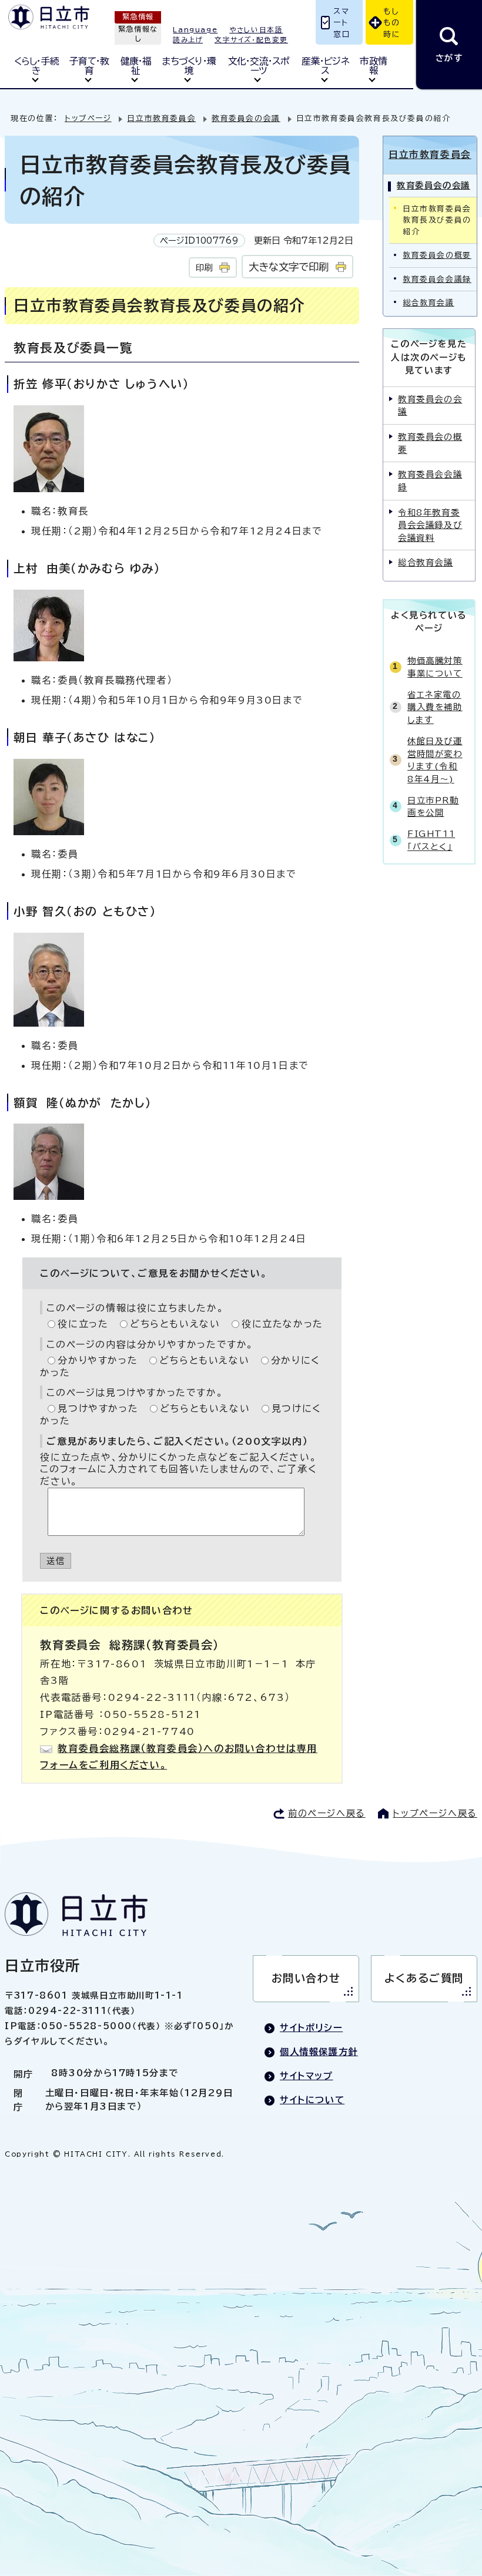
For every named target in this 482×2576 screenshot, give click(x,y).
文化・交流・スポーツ (259, 66)
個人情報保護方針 (319, 2052)
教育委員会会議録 (437, 279)
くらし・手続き (36, 66)
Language (195, 30)
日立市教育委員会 (161, 118)
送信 (56, 1561)
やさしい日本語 (256, 30)
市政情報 (373, 66)
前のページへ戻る (327, 1813)
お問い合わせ (306, 1978)
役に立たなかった (282, 1324)
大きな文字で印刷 (289, 267)
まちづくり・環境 (188, 66)
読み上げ (188, 40)
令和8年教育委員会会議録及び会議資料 (430, 525)
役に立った (83, 1324)
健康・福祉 (136, 66)
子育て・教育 (89, 66)
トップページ (88, 118)
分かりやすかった (98, 1360)
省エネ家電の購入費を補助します (435, 707)
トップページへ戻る (435, 1813)
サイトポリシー (311, 2028)
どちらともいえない (175, 1324)
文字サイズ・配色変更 (251, 40)
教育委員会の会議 (246, 118)
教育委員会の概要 (437, 255)
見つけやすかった (98, 1408)
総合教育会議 (429, 303)
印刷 (204, 268)
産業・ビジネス (325, 66)
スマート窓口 (342, 23)
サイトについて (312, 2100)
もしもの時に (392, 23)
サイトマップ (307, 2076)
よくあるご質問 (424, 1978)
